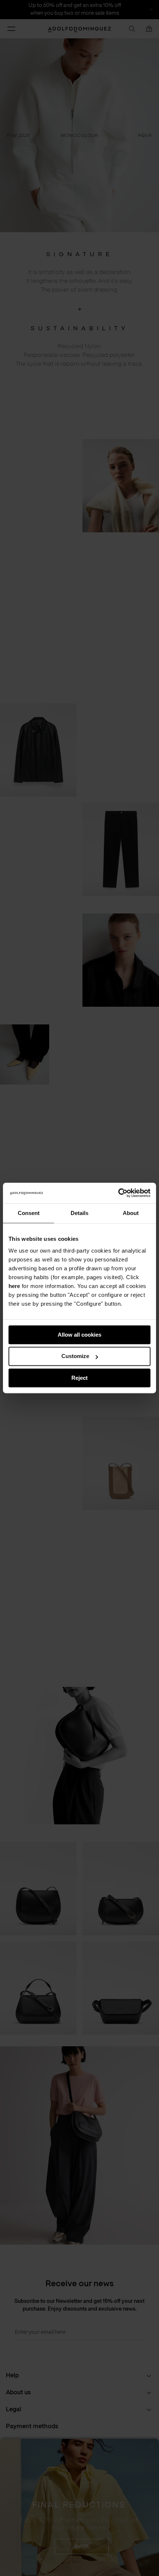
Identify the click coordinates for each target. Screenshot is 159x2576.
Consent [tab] (29, 1213)
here (14, 1286)
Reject (79, 1378)
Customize (75, 1356)
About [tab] (131, 1213)
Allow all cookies (79, 1335)
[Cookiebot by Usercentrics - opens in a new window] (118, 1193)
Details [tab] (79, 1213)
